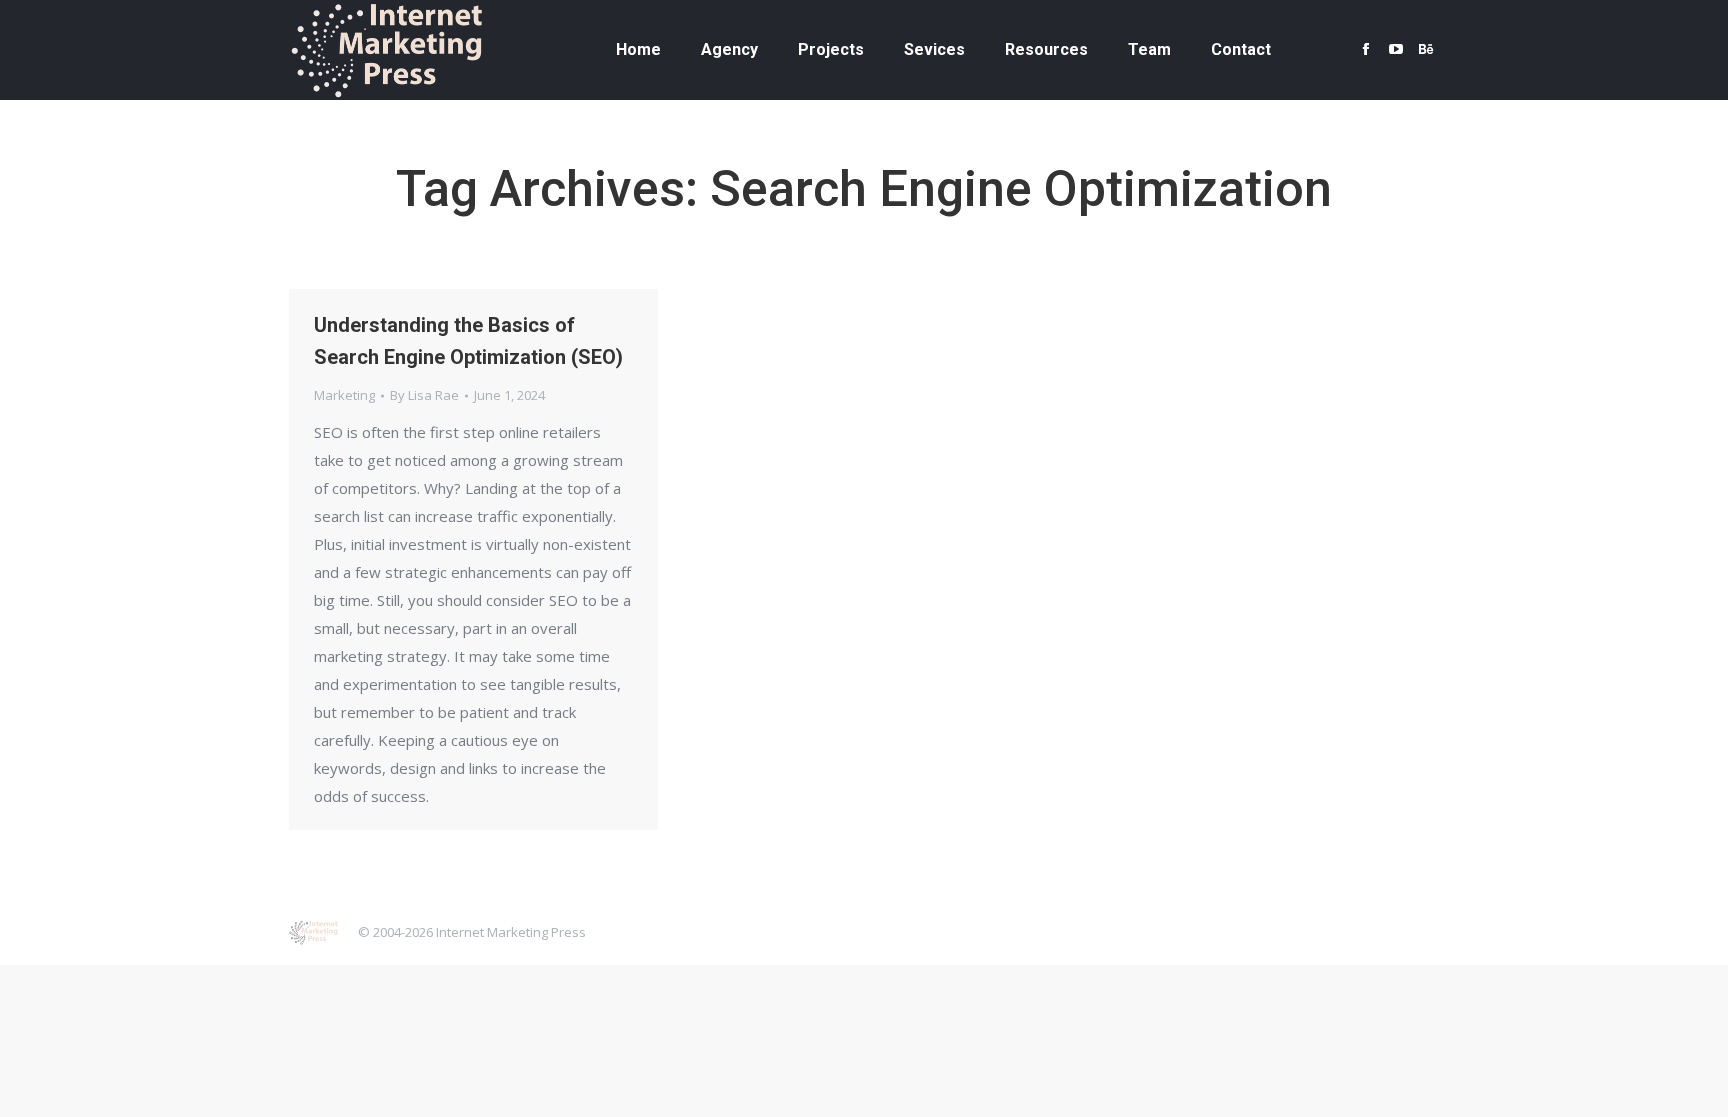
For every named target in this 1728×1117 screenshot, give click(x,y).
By (424, 395)
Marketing (344, 395)
